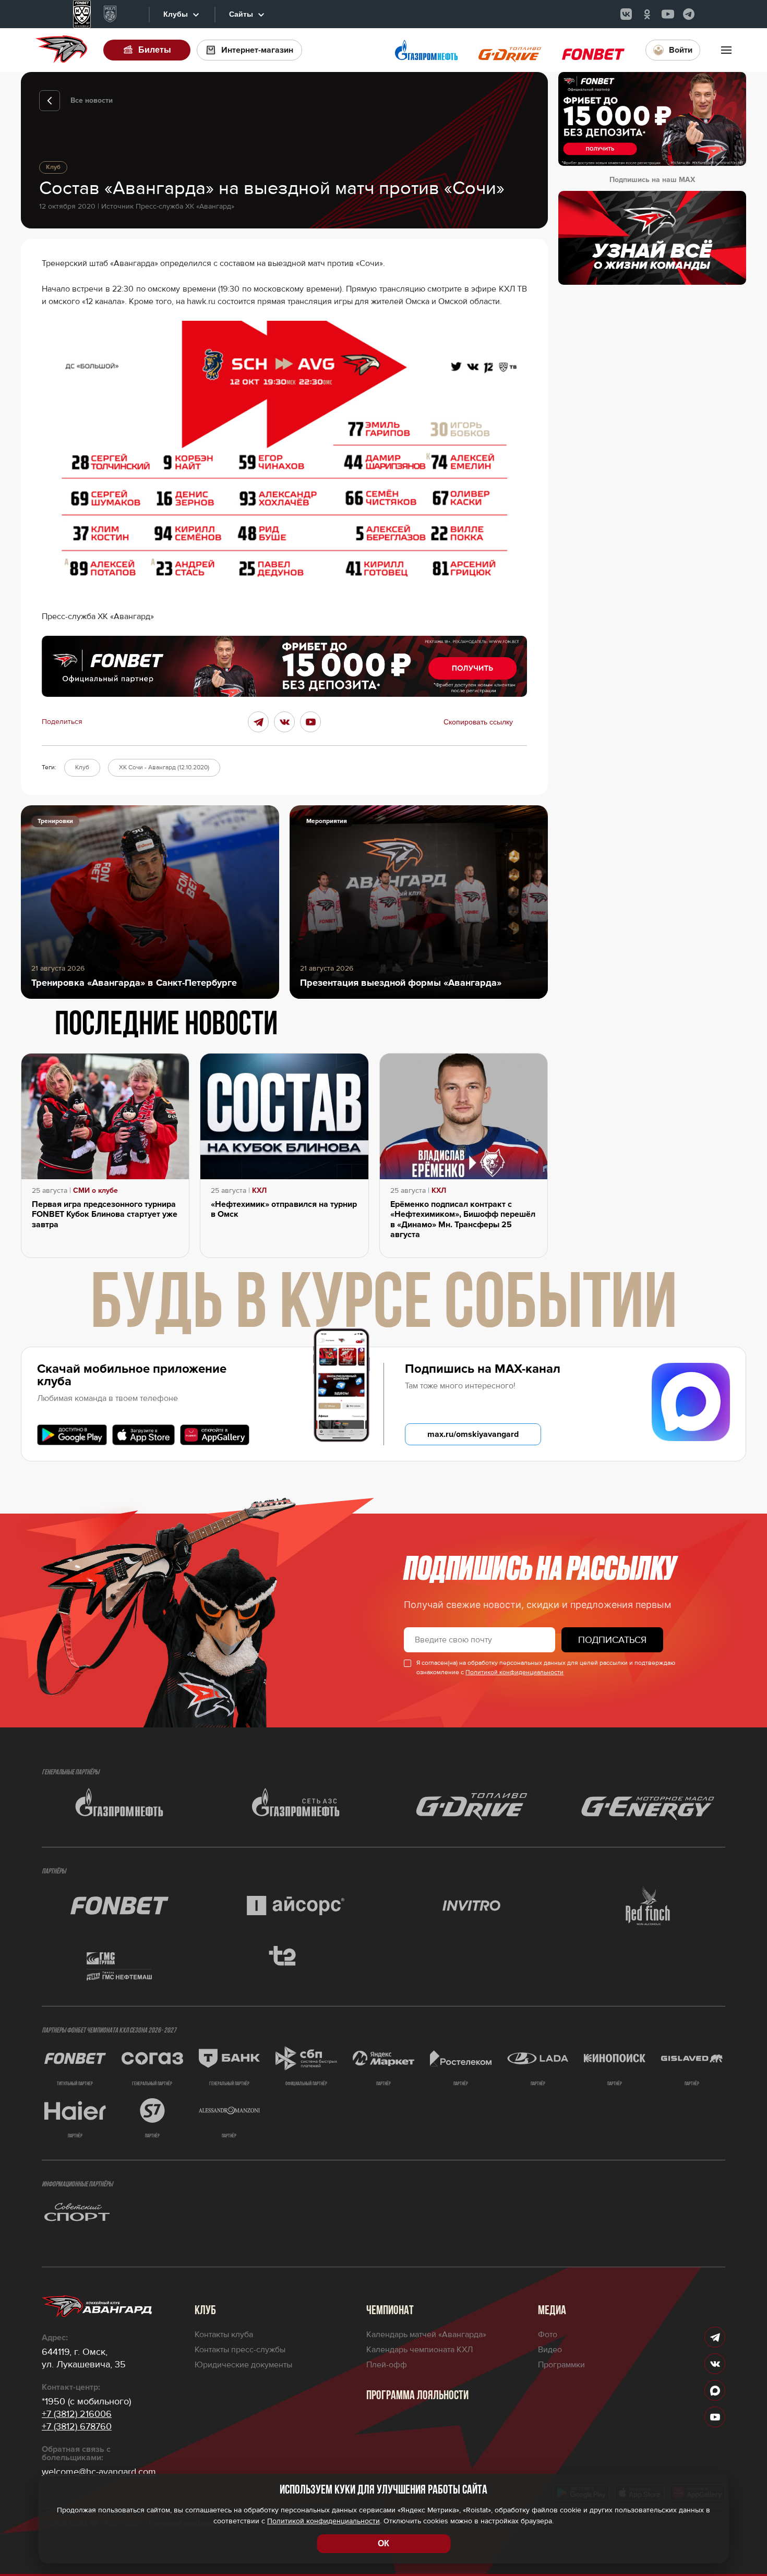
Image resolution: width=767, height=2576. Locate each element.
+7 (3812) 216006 (77, 2414)
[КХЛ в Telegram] (689, 14)
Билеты (155, 50)
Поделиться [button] (62, 722)
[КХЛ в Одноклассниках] (647, 14)
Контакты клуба (224, 2335)
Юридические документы (243, 2365)
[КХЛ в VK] (626, 14)
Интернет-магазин (257, 50)
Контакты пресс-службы (240, 2350)
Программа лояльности (417, 2396)
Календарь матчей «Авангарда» (426, 2335)
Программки (561, 2365)
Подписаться (612, 1640)
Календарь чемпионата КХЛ (420, 2350)
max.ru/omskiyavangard (473, 1434)
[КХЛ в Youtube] (668, 14)
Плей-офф (387, 2365)
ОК (383, 2543)
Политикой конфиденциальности (514, 1672)
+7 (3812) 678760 (77, 2426)
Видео (550, 2350)
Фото (548, 2335)
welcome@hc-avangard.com (99, 2472)
